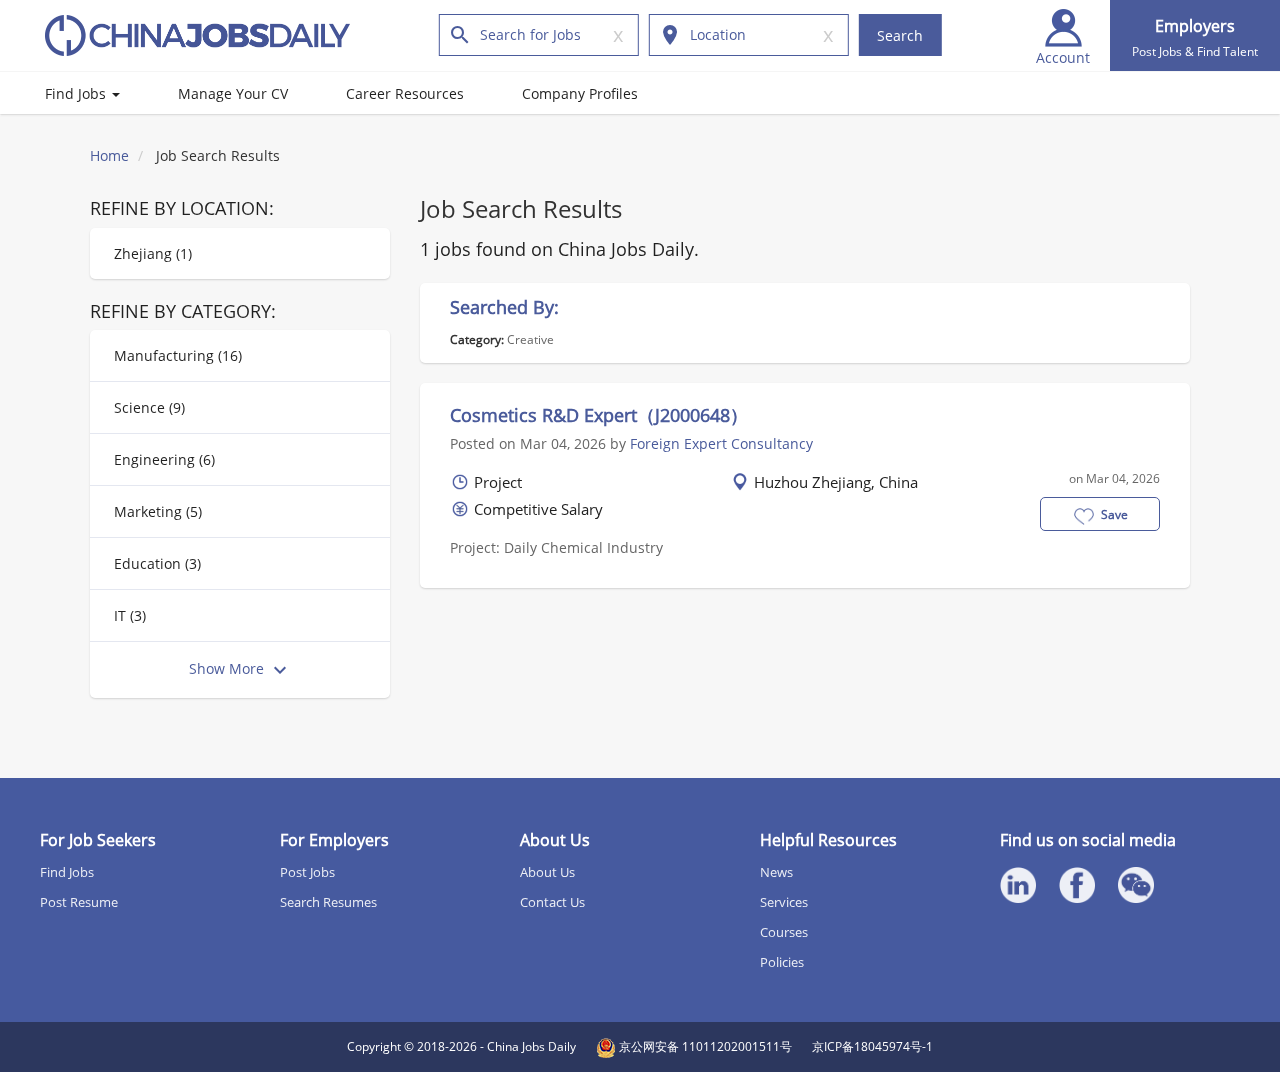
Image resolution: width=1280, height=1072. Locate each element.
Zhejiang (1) (153, 253)
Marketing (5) (158, 511)
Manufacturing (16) (178, 355)
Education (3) (157, 563)
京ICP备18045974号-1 (872, 1046)
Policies (782, 962)
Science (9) (149, 407)
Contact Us (552, 902)
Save (1114, 514)
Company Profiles (580, 93)
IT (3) (130, 615)
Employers (1195, 37)
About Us (547, 872)
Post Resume (79, 902)
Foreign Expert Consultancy (721, 443)
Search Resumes (328, 902)
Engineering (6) (164, 459)
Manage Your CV (233, 93)
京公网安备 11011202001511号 (704, 1046)
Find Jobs (77, 93)
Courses (784, 932)
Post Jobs (307, 872)
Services (784, 902)
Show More (228, 668)
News (776, 872)
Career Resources (405, 93)
